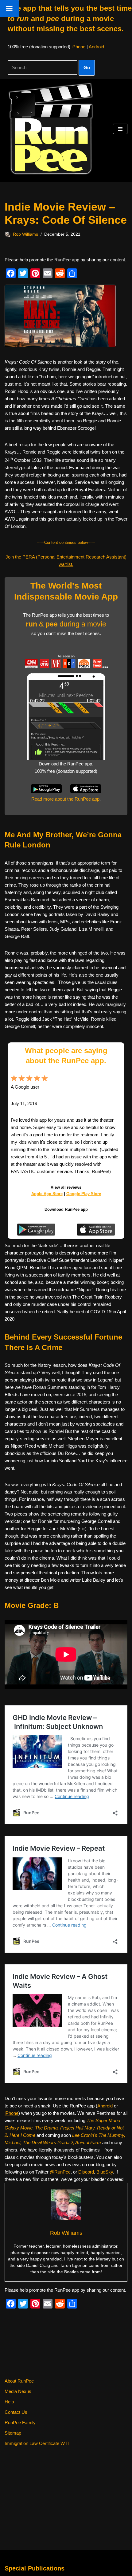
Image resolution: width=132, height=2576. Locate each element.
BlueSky (105, 2172)
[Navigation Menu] (120, 129)
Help (9, 2402)
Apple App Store (47, 1194)
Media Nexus (18, 2391)
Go (87, 67)
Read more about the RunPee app (65, 799)
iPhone (78, 47)
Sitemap (13, 2433)
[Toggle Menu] (9, 9)
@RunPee (60, 2172)
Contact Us (16, 2412)
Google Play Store (84, 1194)
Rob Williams (25, 234)
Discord (86, 2172)
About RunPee (19, 2381)
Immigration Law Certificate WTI (37, 2443)
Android (96, 47)
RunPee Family (20, 2423)
